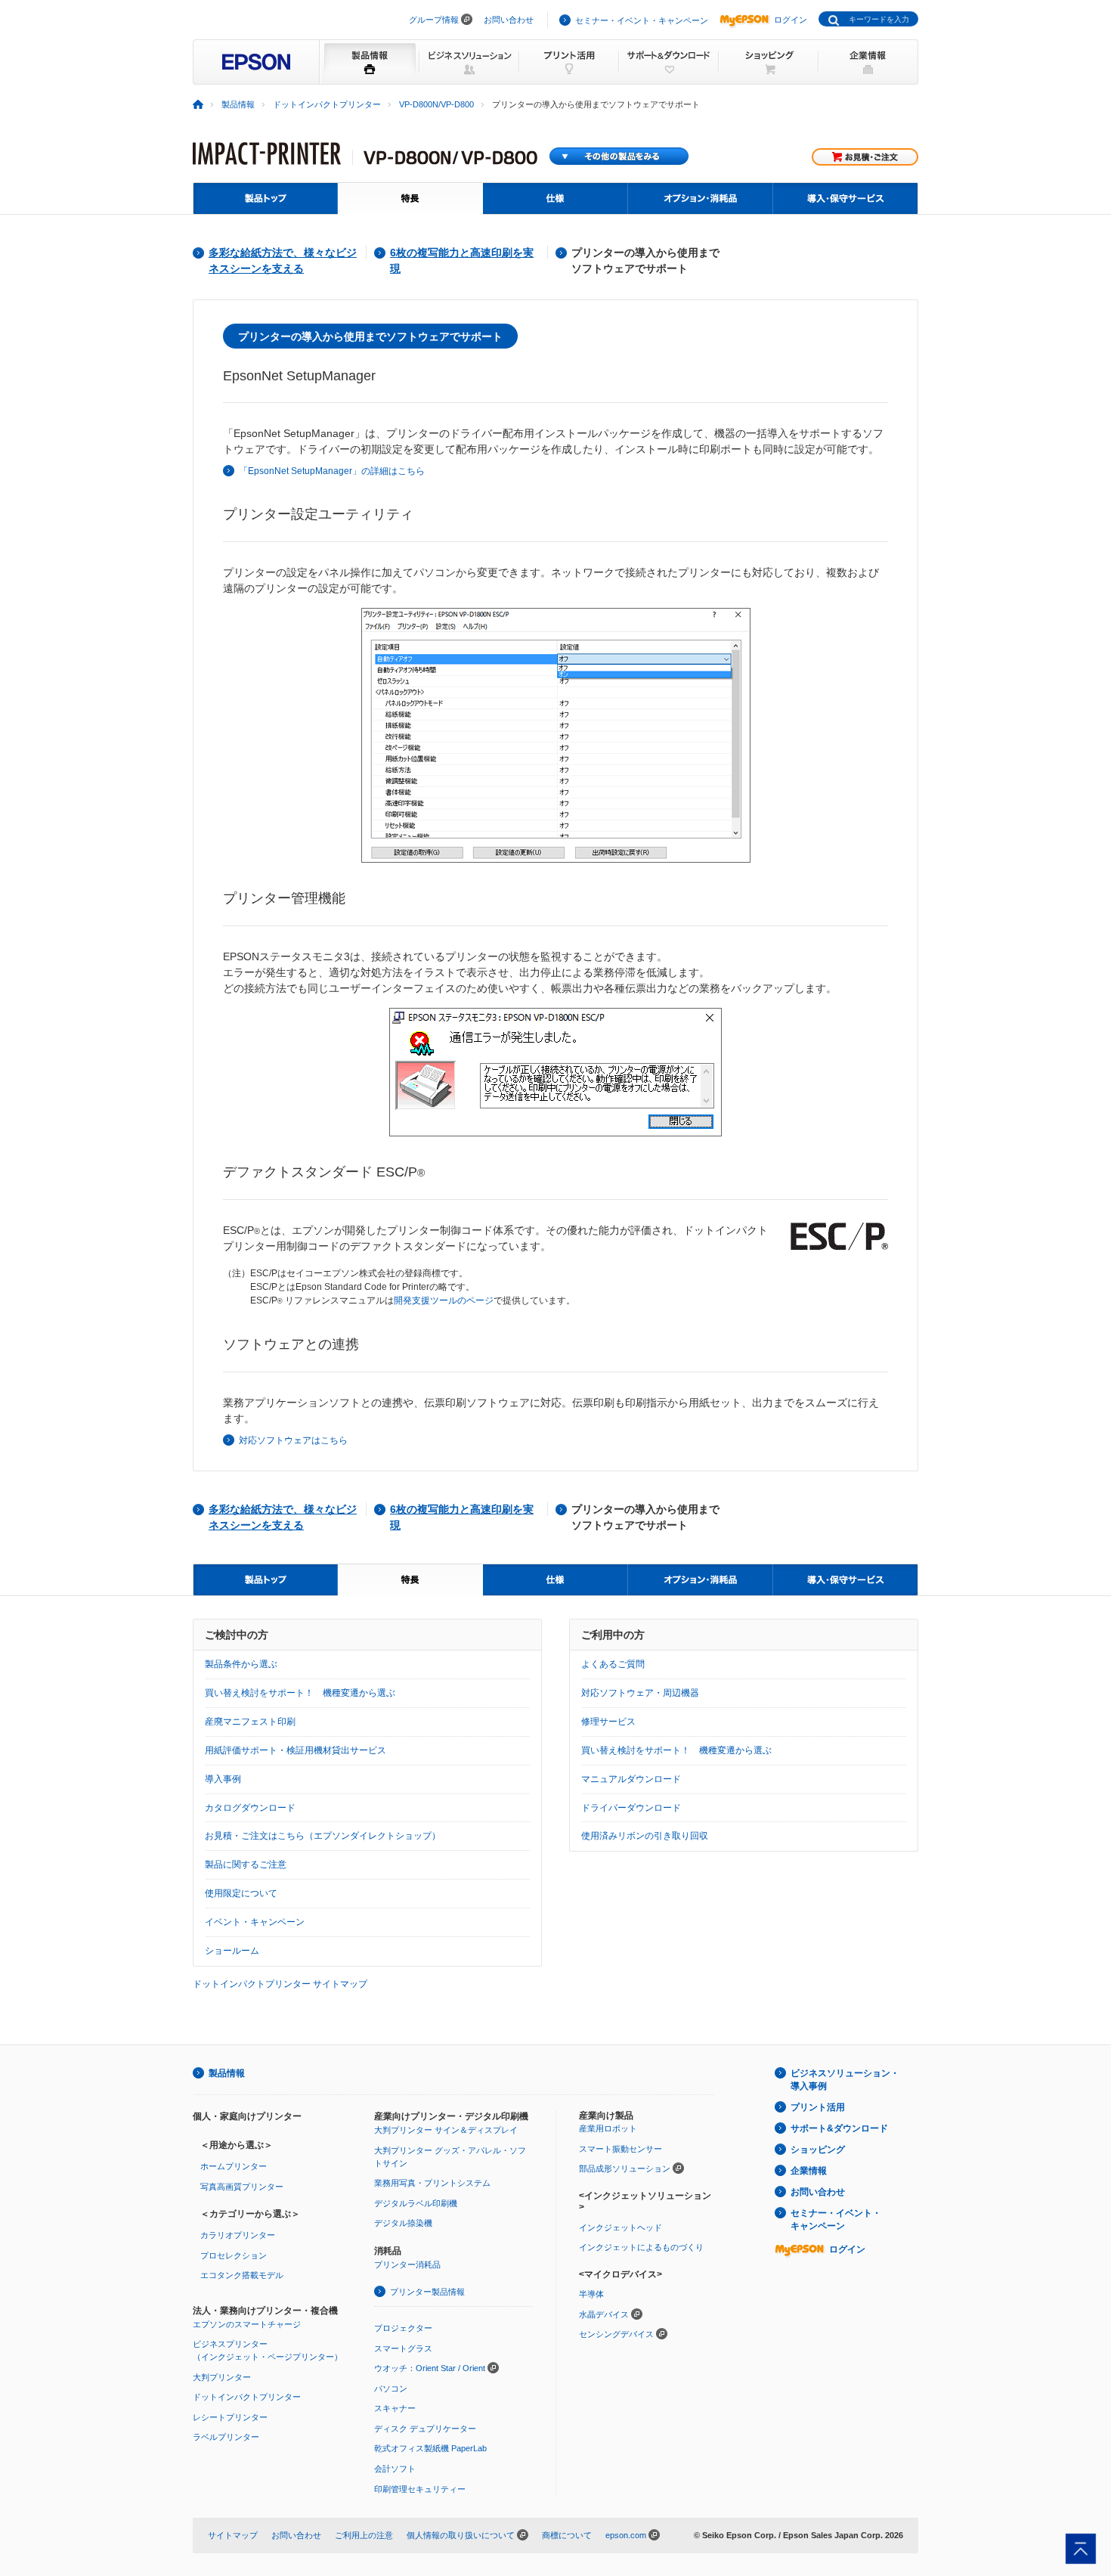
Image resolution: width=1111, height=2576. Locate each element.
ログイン (791, 20)
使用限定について (241, 1893)
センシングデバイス (616, 2334)
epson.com (626, 2535)
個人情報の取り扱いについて (461, 2535)
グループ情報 (434, 20)
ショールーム (232, 1951)
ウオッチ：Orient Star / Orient (430, 2368)
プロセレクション (234, 2255)
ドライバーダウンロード (631, 1808)
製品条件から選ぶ (241, 1664)
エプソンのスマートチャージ (247, 2324)
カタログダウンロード (250, 1808)
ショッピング (818, 2150)
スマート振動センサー (620, 2149)
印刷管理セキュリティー (420, 2489)
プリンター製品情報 (427, 2292)
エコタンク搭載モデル (242, 2275)
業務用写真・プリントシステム (432, 2183)
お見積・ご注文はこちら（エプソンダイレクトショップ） (323, 1836)
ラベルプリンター (226, 2437)
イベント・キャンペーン (255, 1922)
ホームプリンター (234, 2166)
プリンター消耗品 (407, 2264)
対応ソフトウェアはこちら (293, 1440)
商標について (567, 2535)
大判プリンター (222, 2377)
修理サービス (608, 1722)
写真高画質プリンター (242, 2187)
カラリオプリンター (238, 2235)
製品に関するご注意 (246, 1865)
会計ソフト (395, 2469)
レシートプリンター (230, 2417)
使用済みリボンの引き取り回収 (645, 1836)
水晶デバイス (604, 2314)
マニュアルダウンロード (631, 1779)
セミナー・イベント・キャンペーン (642, 20)
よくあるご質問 (613, 1664)
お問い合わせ (509, 20)
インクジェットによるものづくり (641, 2247)
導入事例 (223, 1779)
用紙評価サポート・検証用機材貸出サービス (296, 1750)
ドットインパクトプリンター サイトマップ (280, 1984)
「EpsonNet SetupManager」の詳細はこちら (332, 471)
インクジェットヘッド (620, 2227)
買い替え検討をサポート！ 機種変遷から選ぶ (300, 1693)
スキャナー (395, 2408)
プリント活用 (818, 2107)
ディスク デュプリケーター (425, 2429)
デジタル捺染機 (403, 2223)
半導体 (591, 2294)
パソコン (391, 2388)
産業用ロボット (608, 2128)
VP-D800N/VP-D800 (436, 104)
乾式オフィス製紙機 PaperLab (430, 2448)
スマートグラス (403, 2348)
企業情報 (809, 2171)
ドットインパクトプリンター (327, 104)
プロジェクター (403, 2328)
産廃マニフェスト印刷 (250, 1722)
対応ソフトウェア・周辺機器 (640, 1693)
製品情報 (238, 104)
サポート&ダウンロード (839, 2128)
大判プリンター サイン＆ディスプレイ (446, 2130)
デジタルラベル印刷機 (416, 2203)
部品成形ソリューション (625, 2168)
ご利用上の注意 (364, 2535)
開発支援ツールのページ (444, 1300)
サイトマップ (233, 2535)
